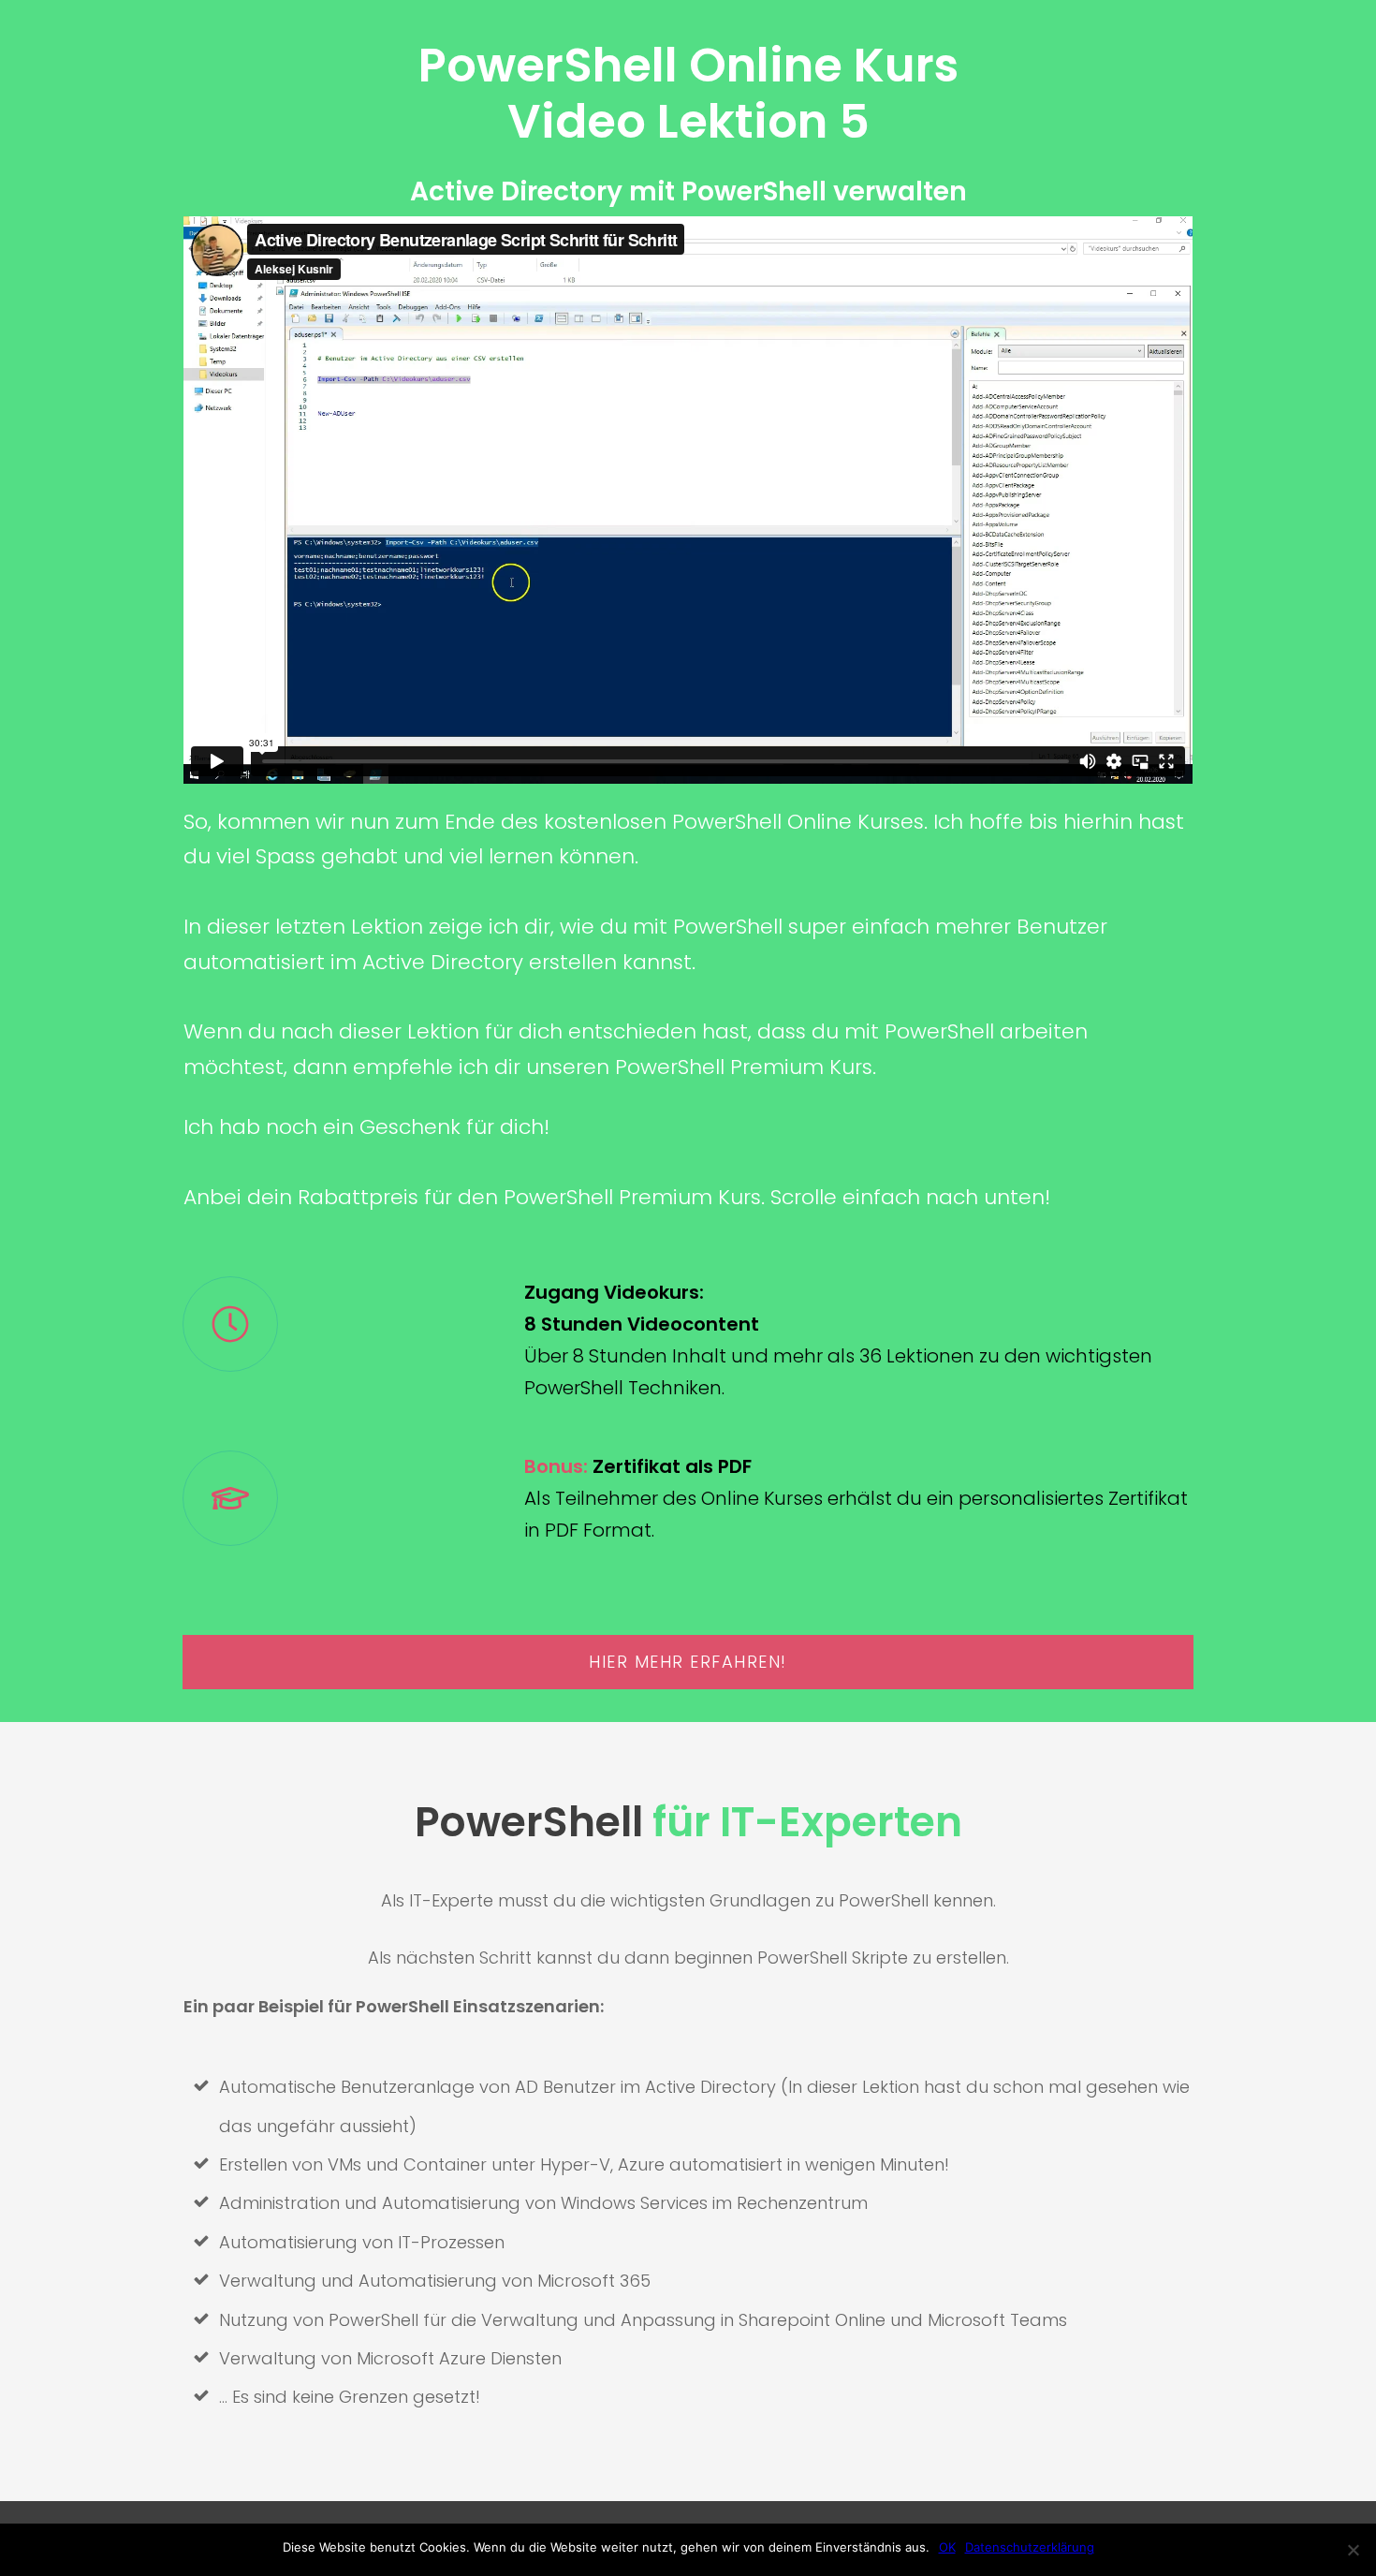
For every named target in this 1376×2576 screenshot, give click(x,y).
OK (947, 2547)
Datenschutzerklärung (1030, 2547)
